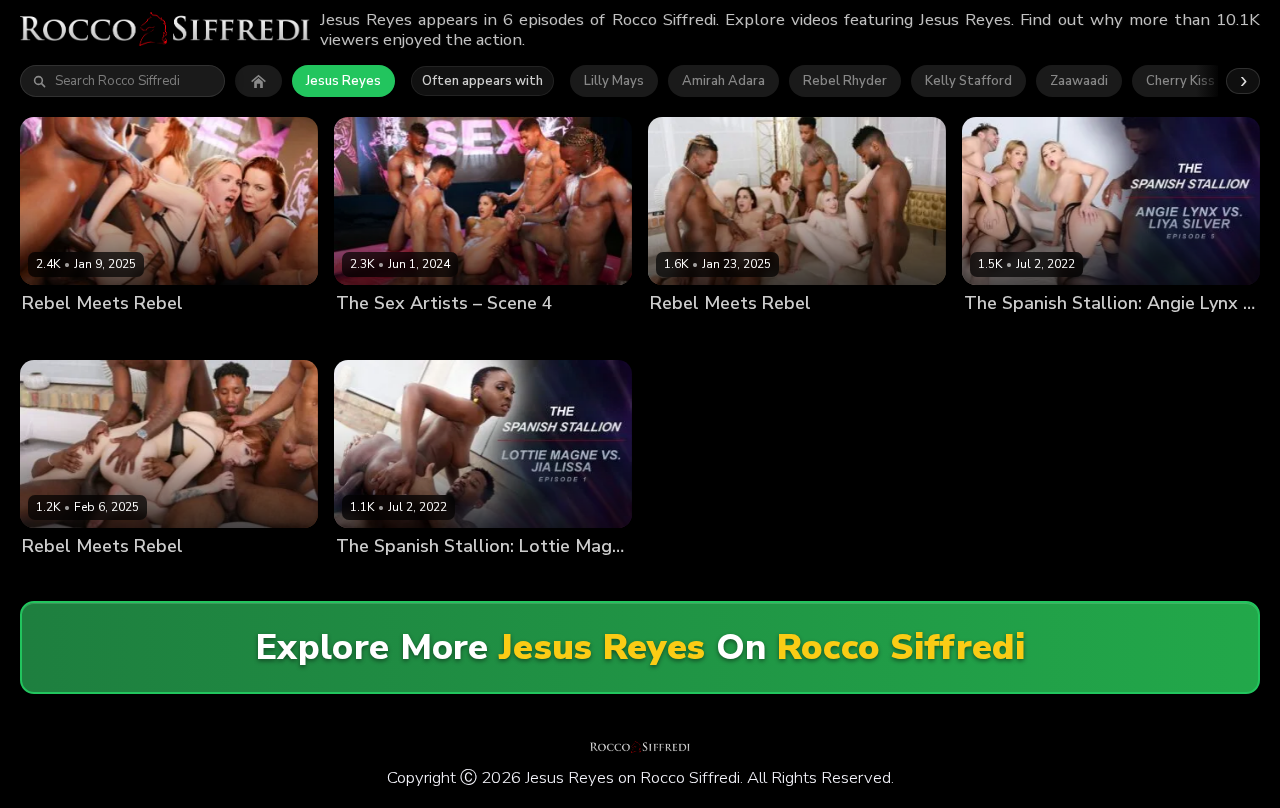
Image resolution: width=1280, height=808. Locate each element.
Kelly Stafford (968, 81)
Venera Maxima (1091, 336)
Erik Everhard (1189, 336)
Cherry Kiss (1180, 81)
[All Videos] (258, 81)
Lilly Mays (614, 81)
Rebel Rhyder (845, 81)
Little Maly (269, 579)
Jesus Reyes (343, 81)
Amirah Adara (723, 81)
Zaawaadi (1079, 81)
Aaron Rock (468, 336)
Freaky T (306, 336)
